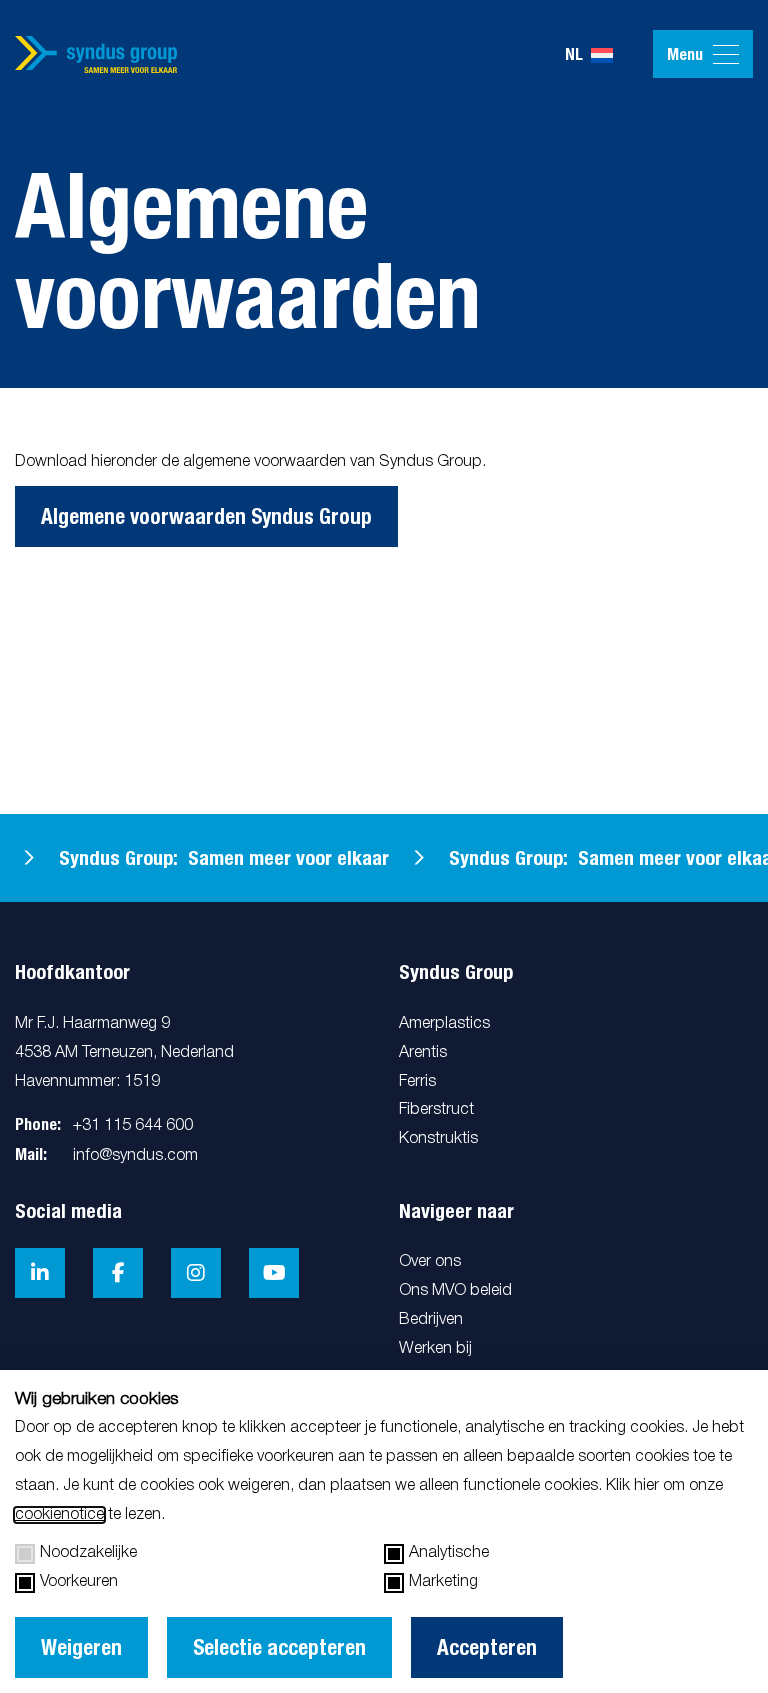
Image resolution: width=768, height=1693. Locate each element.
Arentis (423, 1053)
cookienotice (59, 1515)
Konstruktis (438, 1139)
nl (574, 54)
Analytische (449, 1553)
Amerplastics (444, 1024)
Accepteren (487, 1647)
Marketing (443, 1582)
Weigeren (81, 1647)
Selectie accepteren (279, 1647)
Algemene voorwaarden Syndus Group (206, 516)
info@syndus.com (135, 1156)
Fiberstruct (436, 1110)
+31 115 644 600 (133, 1126)
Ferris (417, 1082)
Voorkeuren (79, 1582)
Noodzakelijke (88, 1553)
